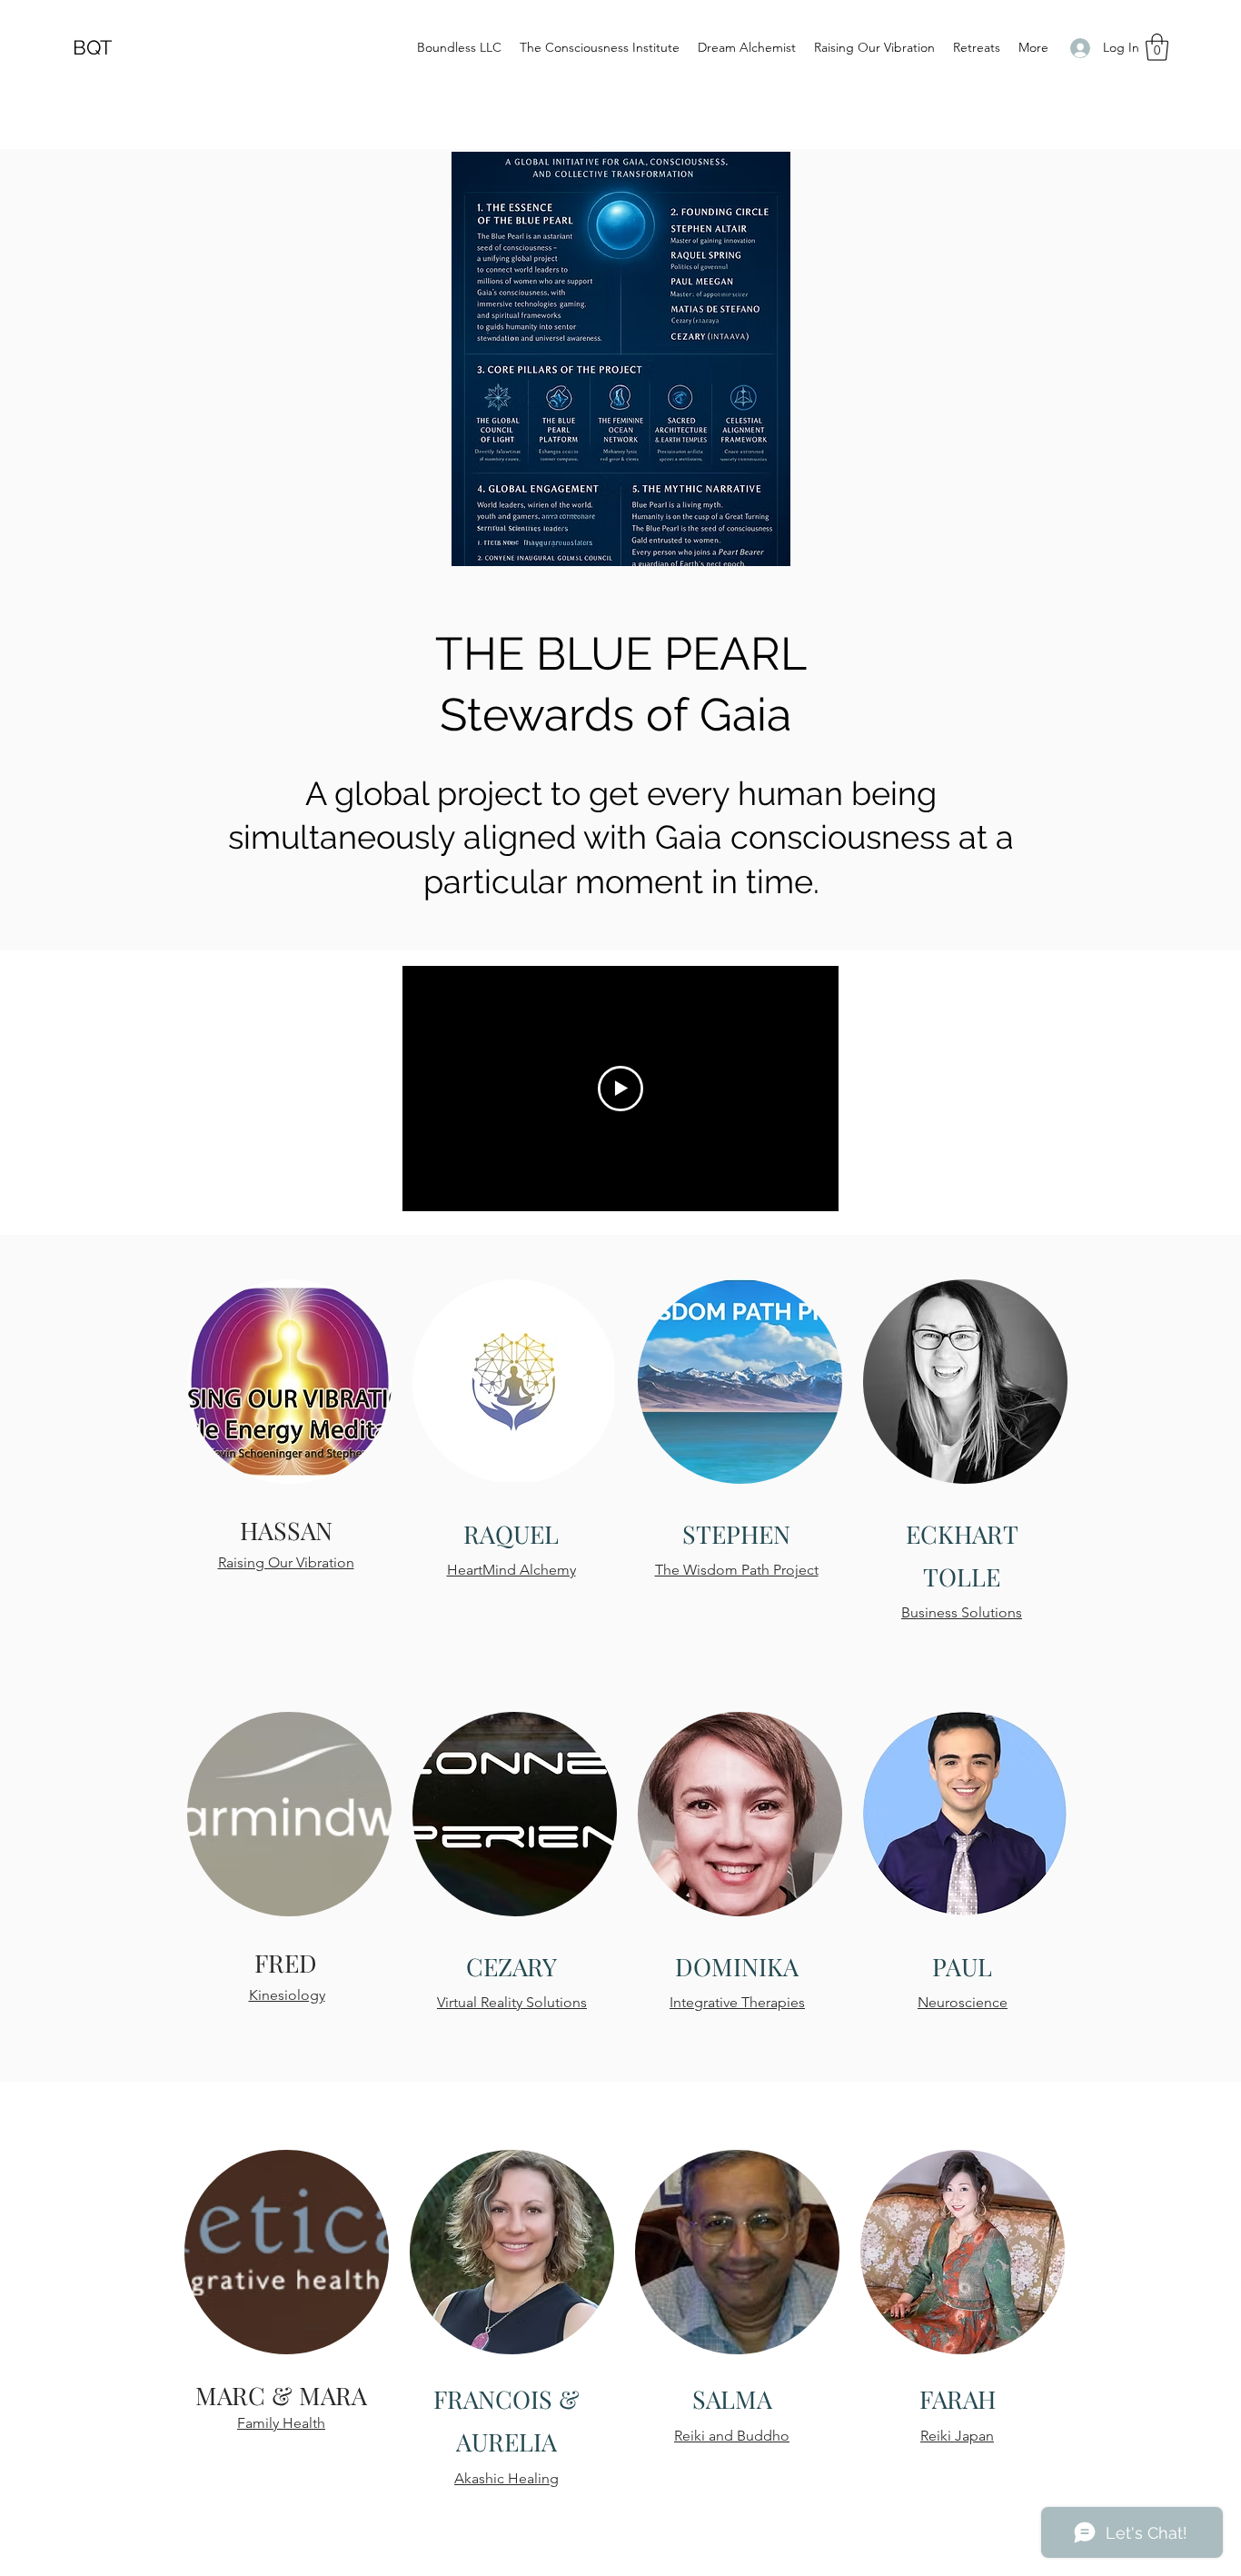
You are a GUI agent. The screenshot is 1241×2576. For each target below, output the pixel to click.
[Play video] (620, 1089)
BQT (92, 47)
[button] (1157, 47)
